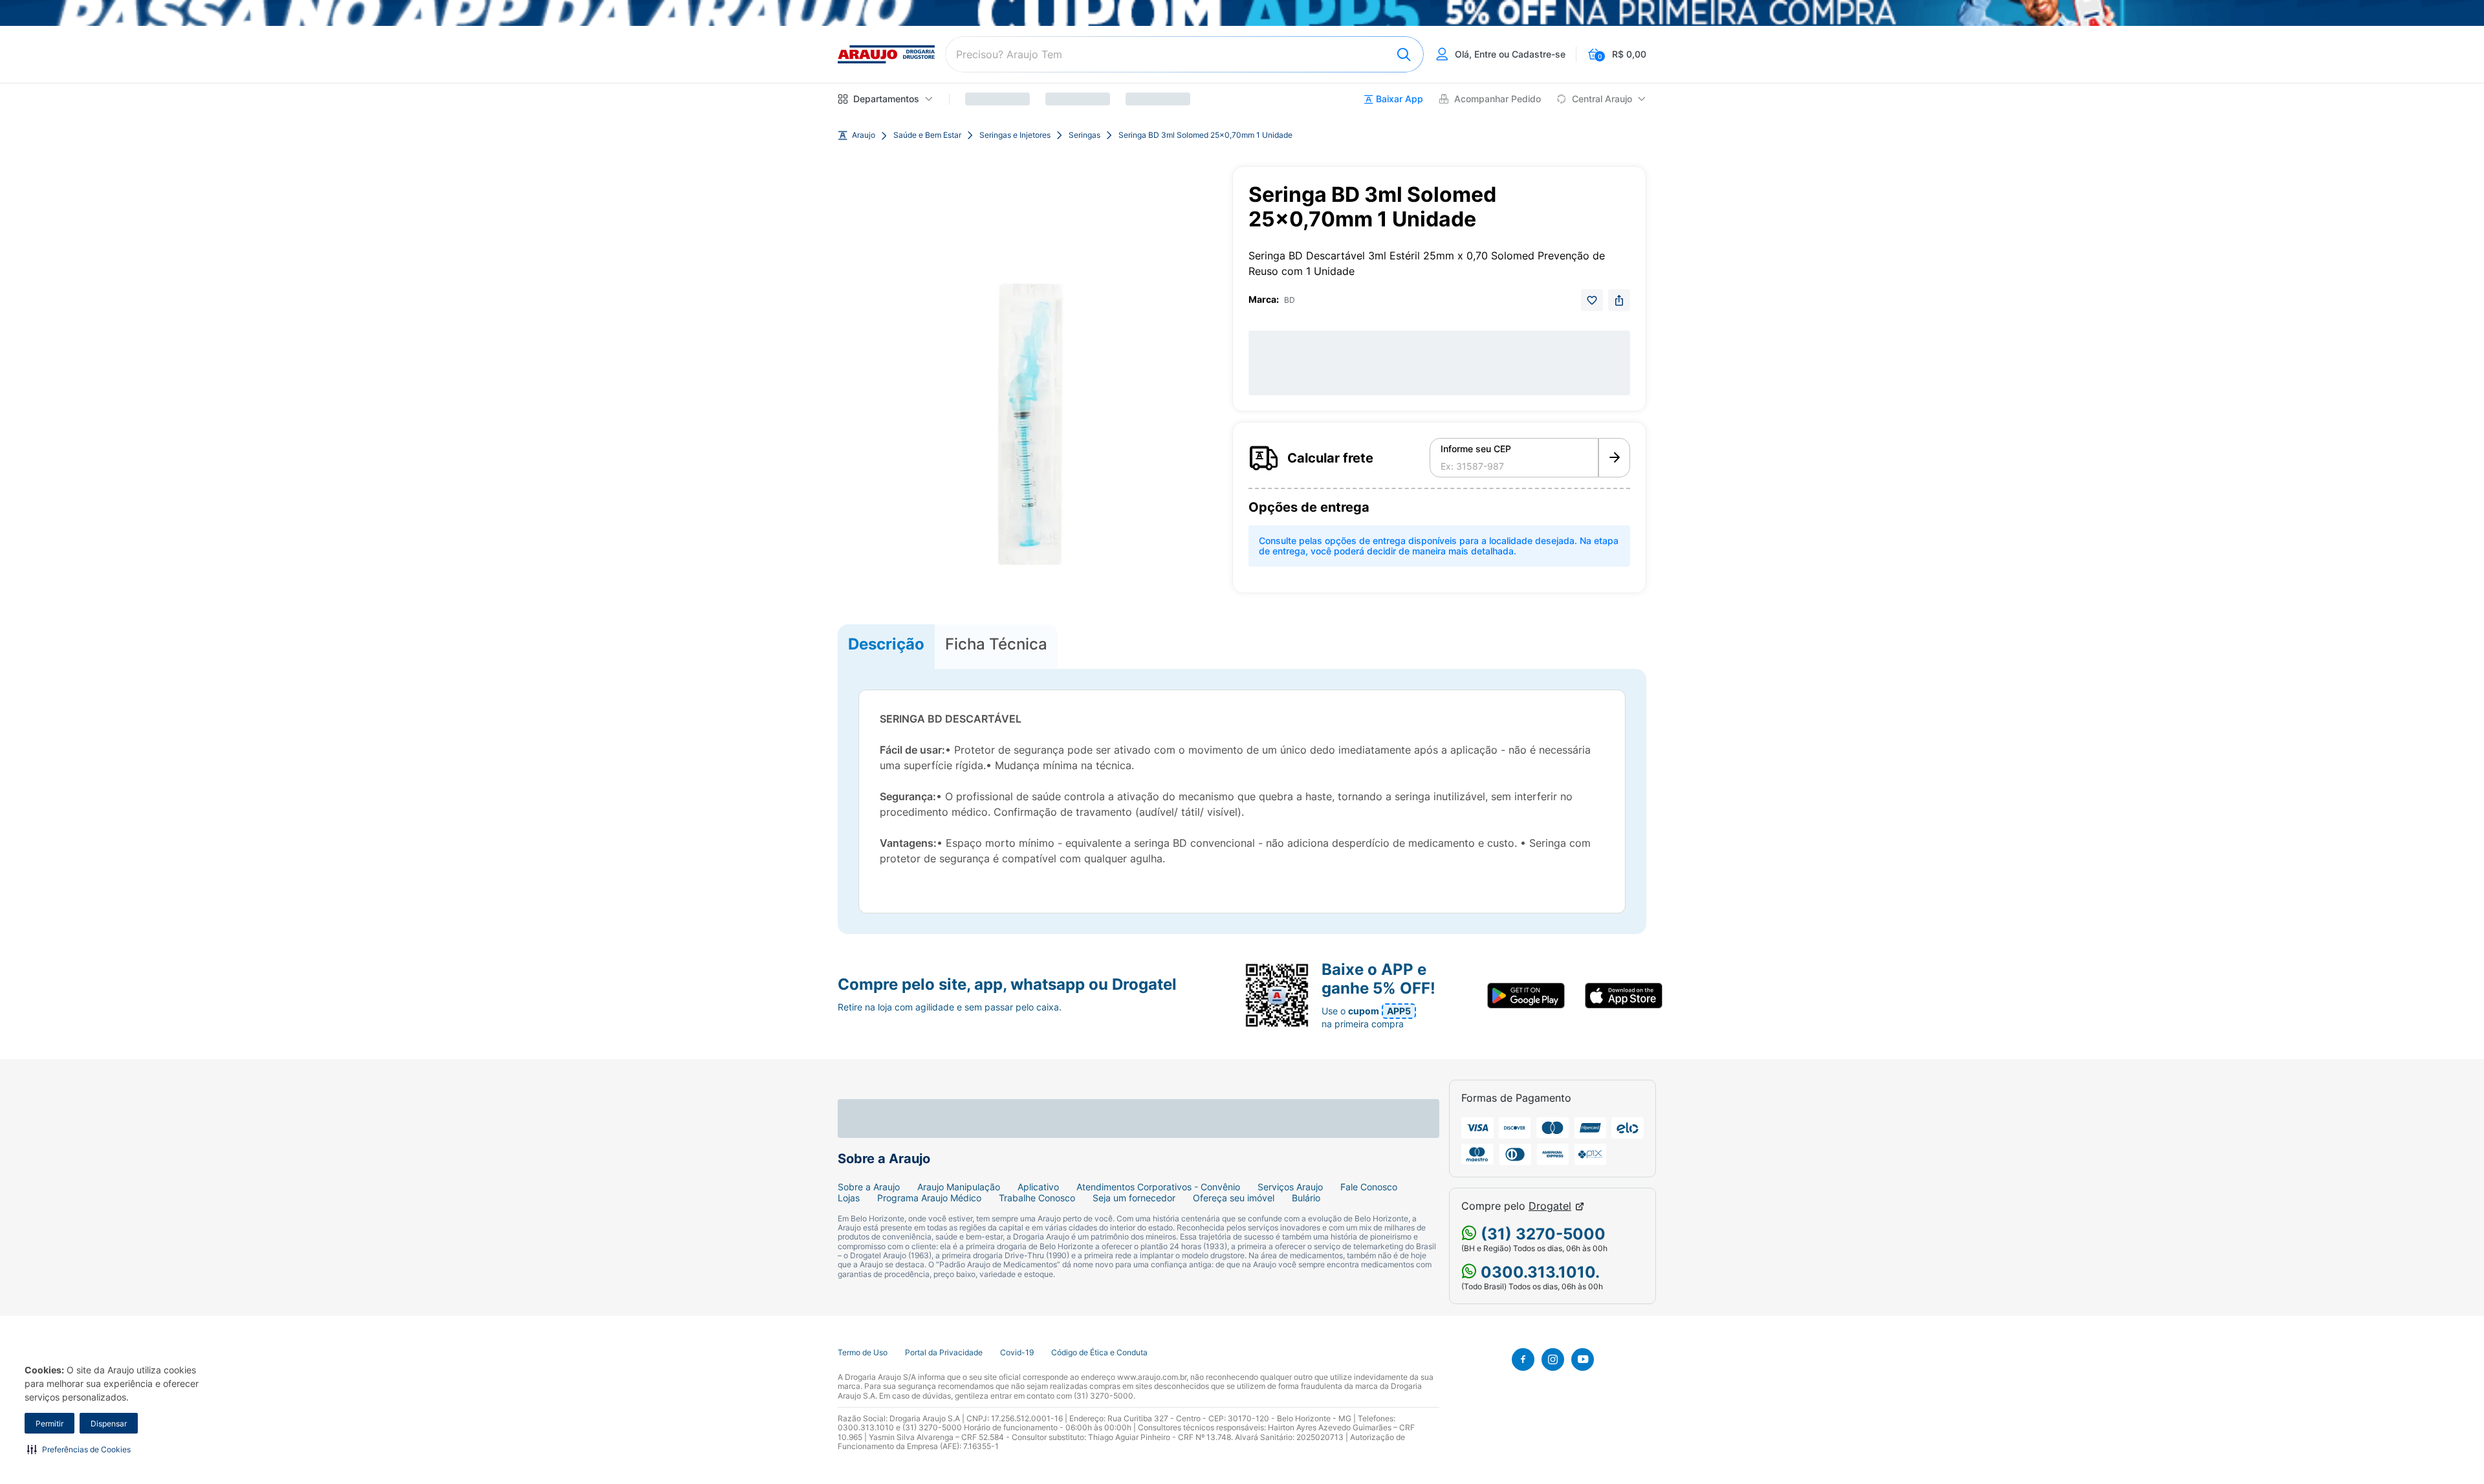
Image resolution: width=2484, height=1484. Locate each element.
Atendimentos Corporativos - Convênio (1158, 1187)
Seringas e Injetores (1015, 135)
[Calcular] (1614, 458)
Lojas (849, 1198)
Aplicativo (1038, 1187)
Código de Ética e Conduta (1099, 1353)
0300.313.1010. (1538, 1272)
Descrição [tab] (886, 644)
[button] (79, 1449)
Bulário (1306, 1198)
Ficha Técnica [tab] (996, 644)
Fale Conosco (1369, 1187)
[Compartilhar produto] (1619, 300)
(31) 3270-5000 (1541, 1234)
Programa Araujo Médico (929, 1198)
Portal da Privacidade (944, 1353)
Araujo (864, 135)
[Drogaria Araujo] (886, 54)
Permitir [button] (49, 1424)
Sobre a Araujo (869, 1187)
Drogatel (1550, 1206)
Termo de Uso (863, 1353)
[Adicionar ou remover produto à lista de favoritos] (1592, 300)
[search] (1184, 54)
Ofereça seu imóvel (1234, 1198)
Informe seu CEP (1476, 449)
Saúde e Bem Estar (927, 135)
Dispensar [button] (109, 1424)
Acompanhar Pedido (1498, 99)
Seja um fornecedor (1134, 1198)
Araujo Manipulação (959, 1187)
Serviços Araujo (1290, 1187)
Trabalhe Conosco (1037, 1198)
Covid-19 (1017, 1353)
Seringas (1084, 135)
